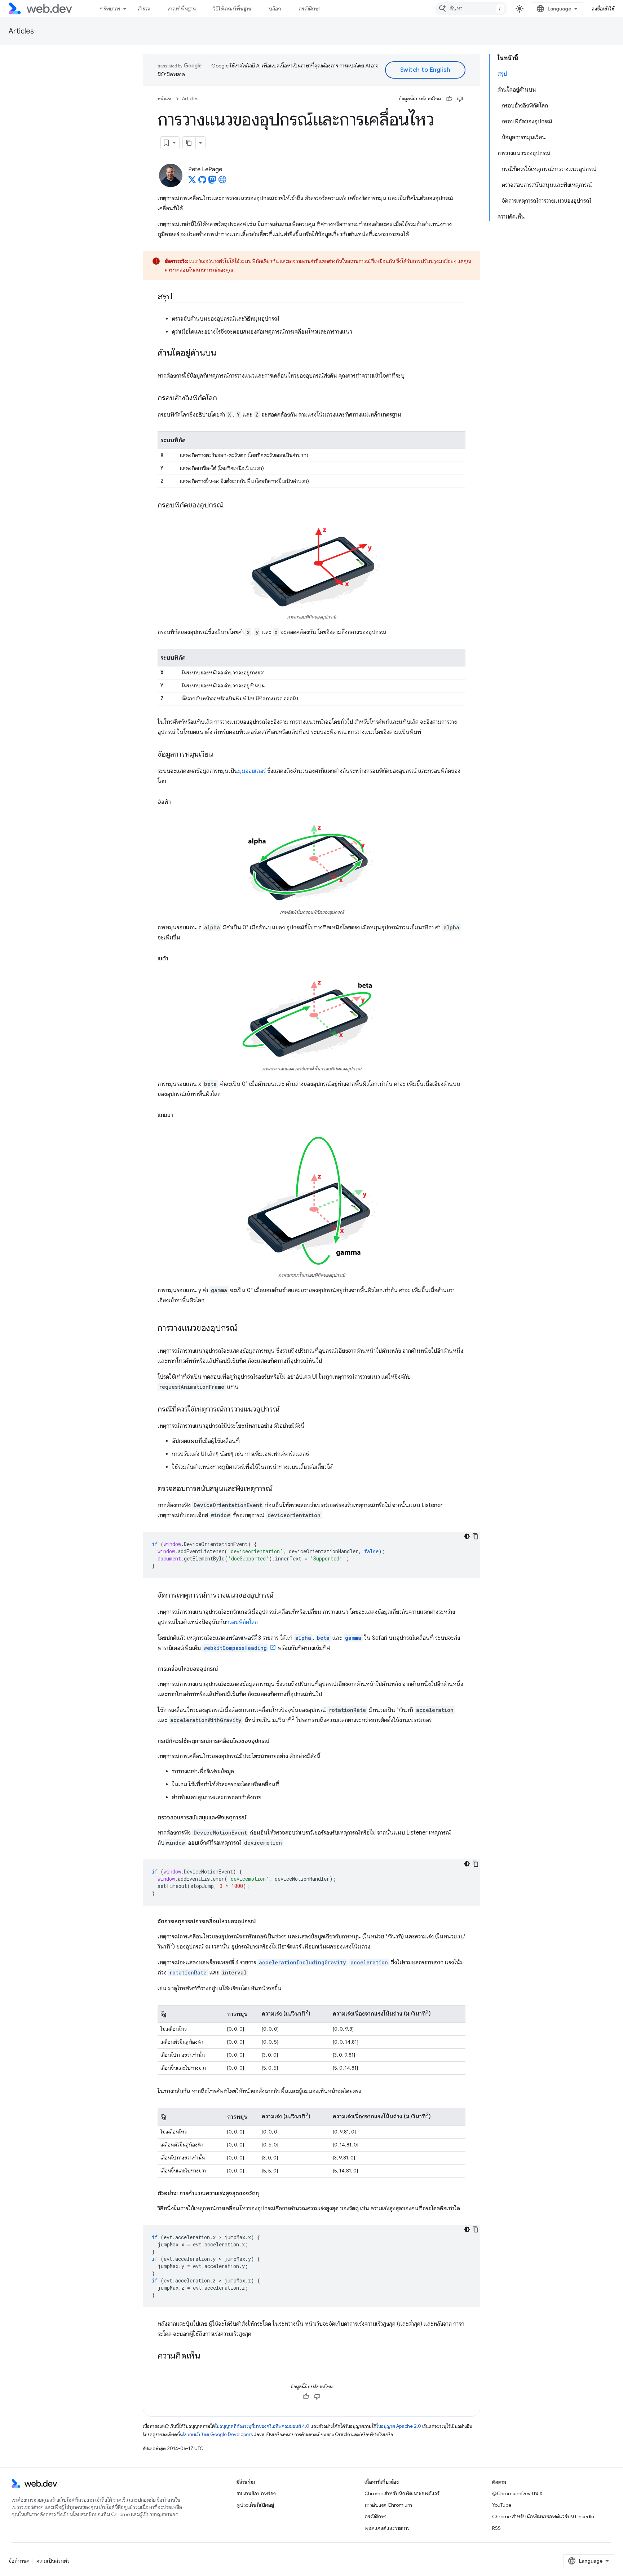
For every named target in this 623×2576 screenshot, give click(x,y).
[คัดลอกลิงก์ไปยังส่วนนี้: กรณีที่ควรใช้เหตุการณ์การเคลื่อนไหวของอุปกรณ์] (276, 1741)
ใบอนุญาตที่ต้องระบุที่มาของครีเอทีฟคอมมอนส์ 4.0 (262, 2426)
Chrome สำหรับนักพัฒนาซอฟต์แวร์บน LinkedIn (543, 2516)
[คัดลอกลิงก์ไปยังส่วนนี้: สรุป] (179, 297)
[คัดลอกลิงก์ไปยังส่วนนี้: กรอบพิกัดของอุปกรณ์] (230, 506)
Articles (21, 31)
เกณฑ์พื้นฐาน (182, 9)
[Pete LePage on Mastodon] (212, 182)
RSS (496, 2528)
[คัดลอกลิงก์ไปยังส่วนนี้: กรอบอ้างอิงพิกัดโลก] (224, 398)
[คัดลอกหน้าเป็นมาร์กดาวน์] (189, 143)
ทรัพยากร (110, 9)
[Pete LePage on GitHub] (202, 182)
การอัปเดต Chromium (388, 2505)
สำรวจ (144, 9)
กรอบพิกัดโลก (242, 1622)
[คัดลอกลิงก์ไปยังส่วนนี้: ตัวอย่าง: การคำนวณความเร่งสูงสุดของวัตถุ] (265, 2193)
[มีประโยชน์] (449, 99)
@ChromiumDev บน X (517, 2493)
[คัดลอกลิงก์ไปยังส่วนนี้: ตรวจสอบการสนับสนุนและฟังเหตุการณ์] (279, 1489)
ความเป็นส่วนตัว (53, 2561)
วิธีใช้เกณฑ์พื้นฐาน (232, 9)
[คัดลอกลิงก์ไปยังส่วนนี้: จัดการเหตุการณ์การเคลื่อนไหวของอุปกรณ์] (262, 1921)
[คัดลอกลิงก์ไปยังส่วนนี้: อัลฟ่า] (177, 802)
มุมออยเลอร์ (252, 771)
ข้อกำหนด (19, 2561)
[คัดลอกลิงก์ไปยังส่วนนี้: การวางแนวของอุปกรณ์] (244, 1329)
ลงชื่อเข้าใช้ (603, 9)
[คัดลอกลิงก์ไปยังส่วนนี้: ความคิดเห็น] (207, 2356)
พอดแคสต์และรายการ (387, 2528)
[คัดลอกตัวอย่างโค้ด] (476, 1536)
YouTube (502, 2505)
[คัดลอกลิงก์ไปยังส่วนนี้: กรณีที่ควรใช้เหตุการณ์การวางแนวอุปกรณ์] (286, 1410)
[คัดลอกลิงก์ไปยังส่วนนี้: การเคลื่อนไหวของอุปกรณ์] (225, 1669)
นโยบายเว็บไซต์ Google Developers (216, 2434)
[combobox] (471, 9)
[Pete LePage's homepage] (222, 182)
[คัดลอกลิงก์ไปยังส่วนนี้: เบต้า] (175, 959)
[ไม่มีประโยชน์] (460, 99)
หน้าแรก (165, 99)
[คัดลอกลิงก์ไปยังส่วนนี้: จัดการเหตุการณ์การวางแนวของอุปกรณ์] (280, 1596)
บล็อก (275, 9)
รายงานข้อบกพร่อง (256, 2493)
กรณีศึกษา (310, 9)
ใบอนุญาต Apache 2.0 (399, 2426)
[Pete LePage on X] (192, 182)
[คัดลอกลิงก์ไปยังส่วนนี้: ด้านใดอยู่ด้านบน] (223, 353)
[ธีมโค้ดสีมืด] (467, 1536)
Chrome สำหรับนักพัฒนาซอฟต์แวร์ (402, 2493)
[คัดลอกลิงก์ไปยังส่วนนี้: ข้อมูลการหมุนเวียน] (220, 755)
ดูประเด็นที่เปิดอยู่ (255, 2505)
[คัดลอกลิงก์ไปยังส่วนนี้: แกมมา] (180, 1115)
